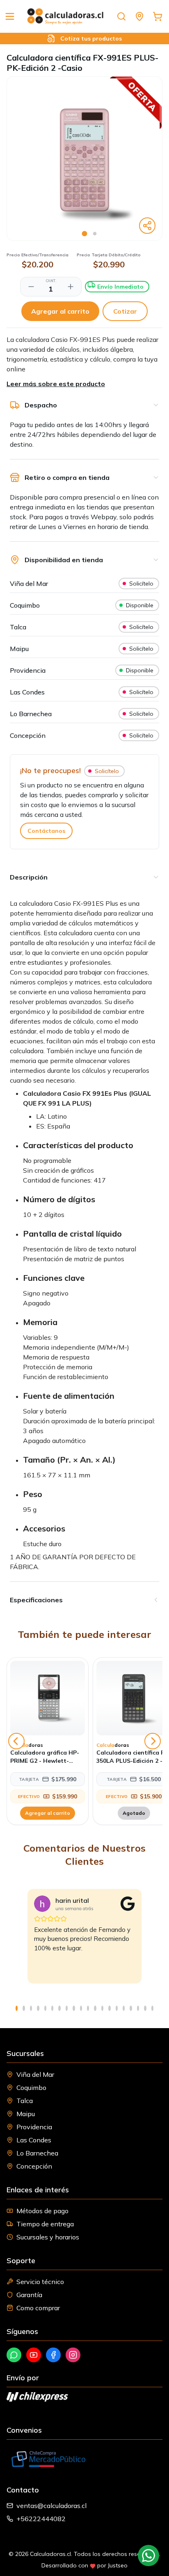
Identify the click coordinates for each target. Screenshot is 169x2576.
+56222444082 (41, 2519)
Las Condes (34, 2140)
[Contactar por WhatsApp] (148, 2556)
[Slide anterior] (16, 1741)
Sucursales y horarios (48, 2237)
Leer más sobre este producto (56, 384)
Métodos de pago (42, 2211)
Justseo (118, 2565)
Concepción (34, 2166)
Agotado (134, 1813)
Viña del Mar (35, 2074)
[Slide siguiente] (153, 1741)
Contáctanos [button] (46, 831)
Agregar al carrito (60, 311)
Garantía (29, 2295)
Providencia (34, 2127)
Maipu (26, 2114)
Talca (25, 2101)
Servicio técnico (40, 2282)
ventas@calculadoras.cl (51, 2506)
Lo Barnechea (37, 2153)
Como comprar (38, 2308)
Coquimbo (31, 2087)
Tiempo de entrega (45, 2224)
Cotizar (125, 311)
